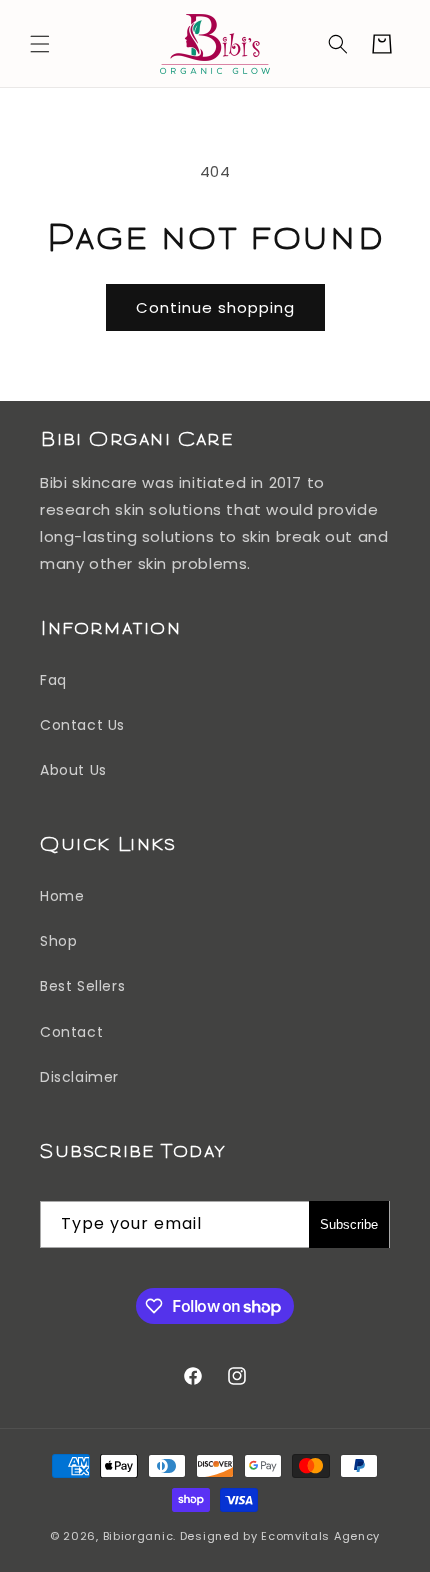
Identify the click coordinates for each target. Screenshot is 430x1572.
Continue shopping (215, 307)
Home (62, 896)
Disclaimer (79, 1077)
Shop (58, 941)
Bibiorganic (138, 1536)
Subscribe (349, 1224)
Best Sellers (82, 986)
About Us (73, 770)
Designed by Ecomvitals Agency (280, 1536)
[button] (40, 44)
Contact (71, 1032)
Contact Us (82, 725)
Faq (53, 680)
